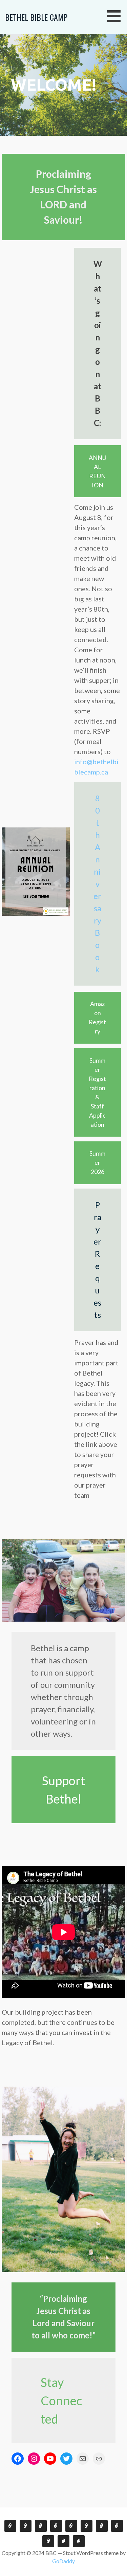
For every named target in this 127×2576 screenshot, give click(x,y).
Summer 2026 (97, 1162)
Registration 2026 (63, 2541)
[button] (116, 16)
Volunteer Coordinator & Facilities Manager (87, 2526)
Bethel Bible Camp (36, 17)
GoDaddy (63, 2561)
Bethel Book (56, 2526)
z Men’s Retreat (71, 2526)
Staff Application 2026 (79, 2541)
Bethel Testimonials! (26, 2526)
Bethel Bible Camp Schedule (48, 2541)
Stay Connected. (10, 2526)
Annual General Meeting (41, 2526)
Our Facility (102, 2526)
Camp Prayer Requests (117, 2526)
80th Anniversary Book (97, 884)
